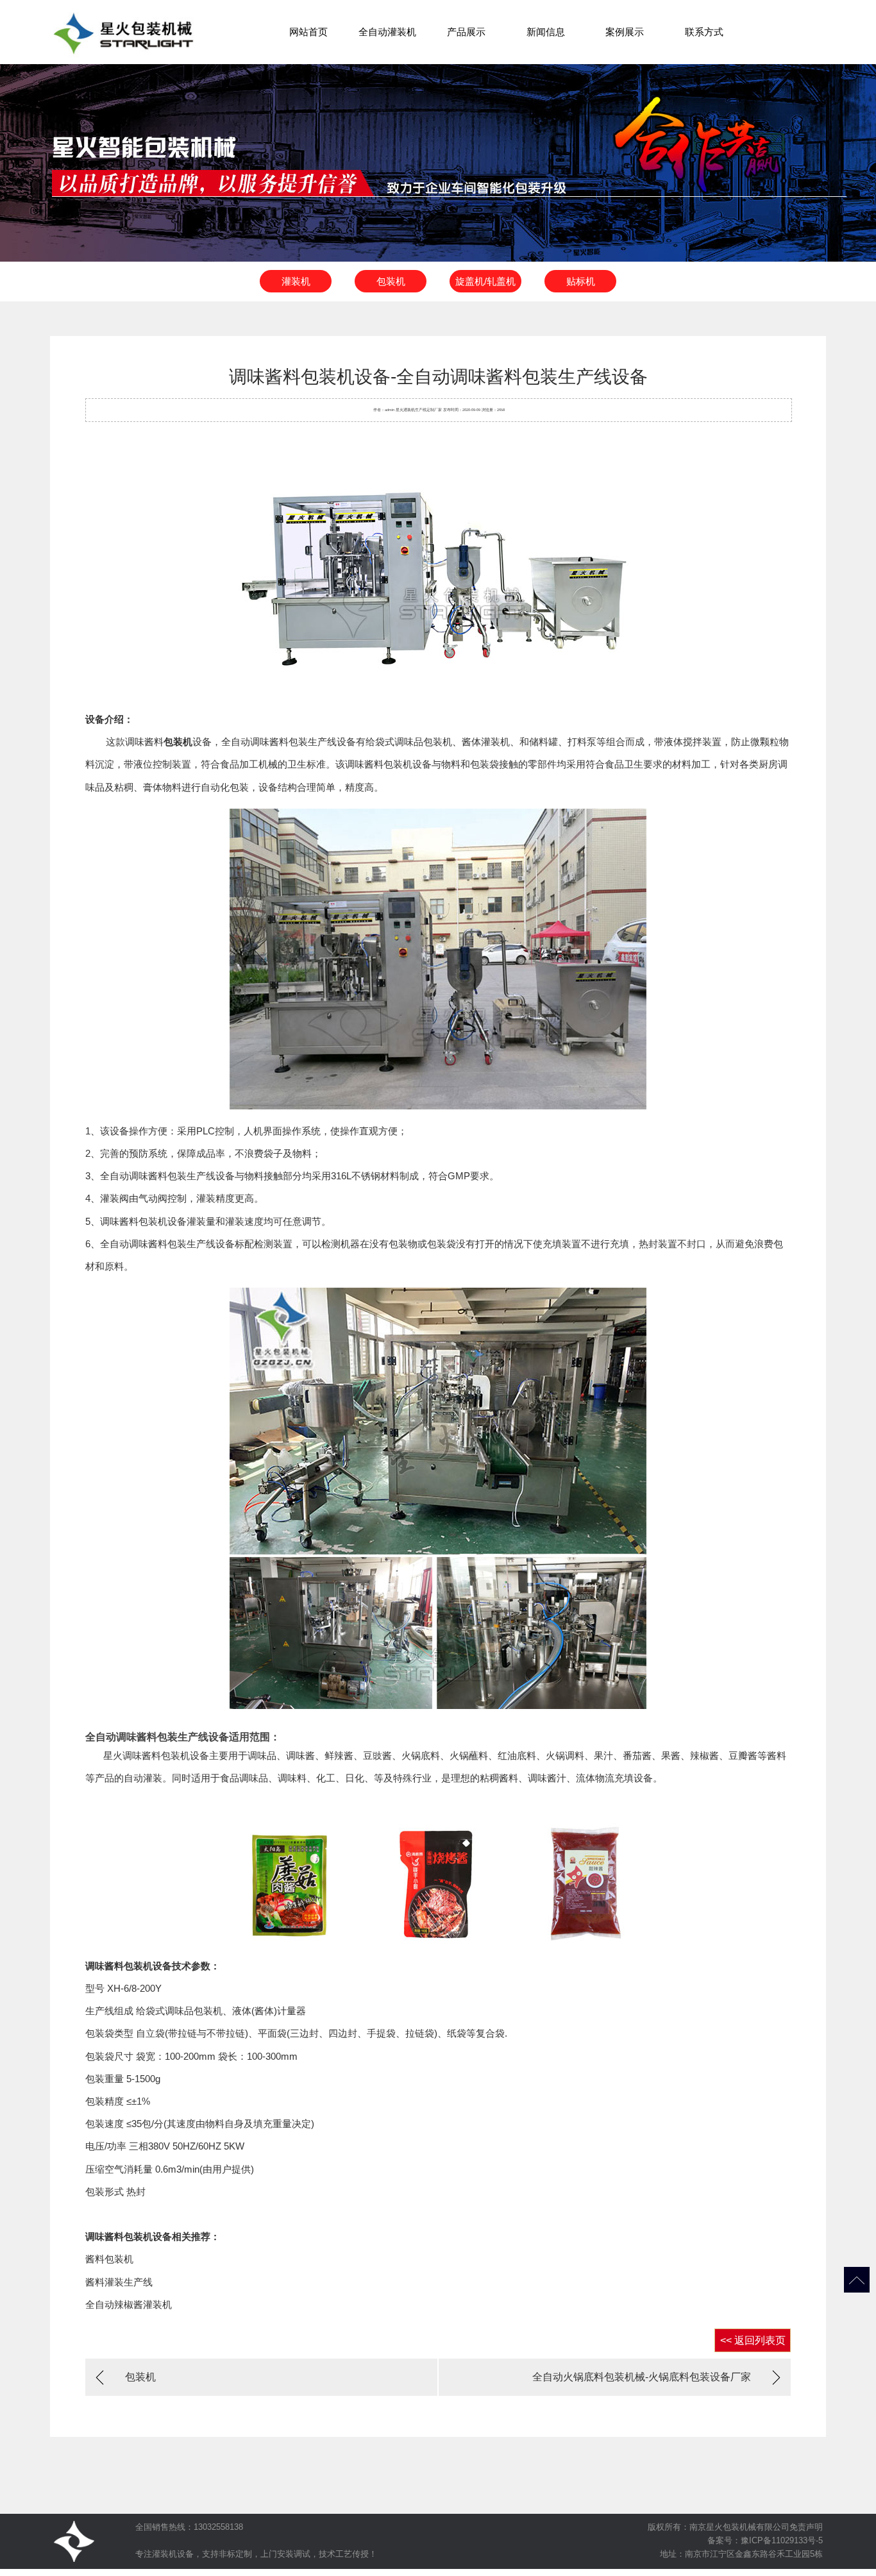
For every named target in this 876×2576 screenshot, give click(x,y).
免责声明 (806, 2527)
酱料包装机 (109, 2259)
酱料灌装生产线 (119, 2282)
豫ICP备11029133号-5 (782, 2540)
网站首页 (308, 32)
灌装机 (296, 281)
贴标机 (581, 281)
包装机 (391, 281)
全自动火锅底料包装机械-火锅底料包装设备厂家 (642, 2377)
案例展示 (625, 32)
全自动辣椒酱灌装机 (129, 2304)
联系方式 (704, 32)
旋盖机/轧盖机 (485, 281)
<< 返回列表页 (753, 2340)
